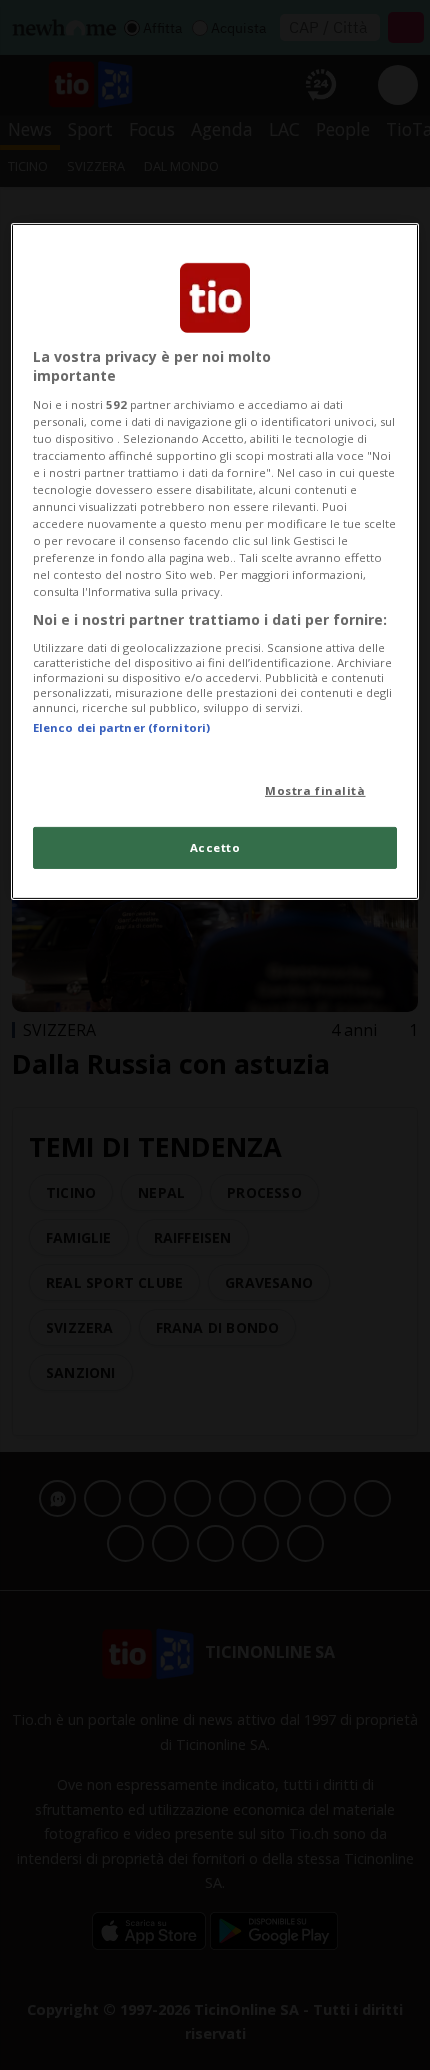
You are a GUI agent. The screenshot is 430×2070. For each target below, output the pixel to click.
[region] (215, 561)
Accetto (215, 847)
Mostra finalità (315, 790)
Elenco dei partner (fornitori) (121, 727)
